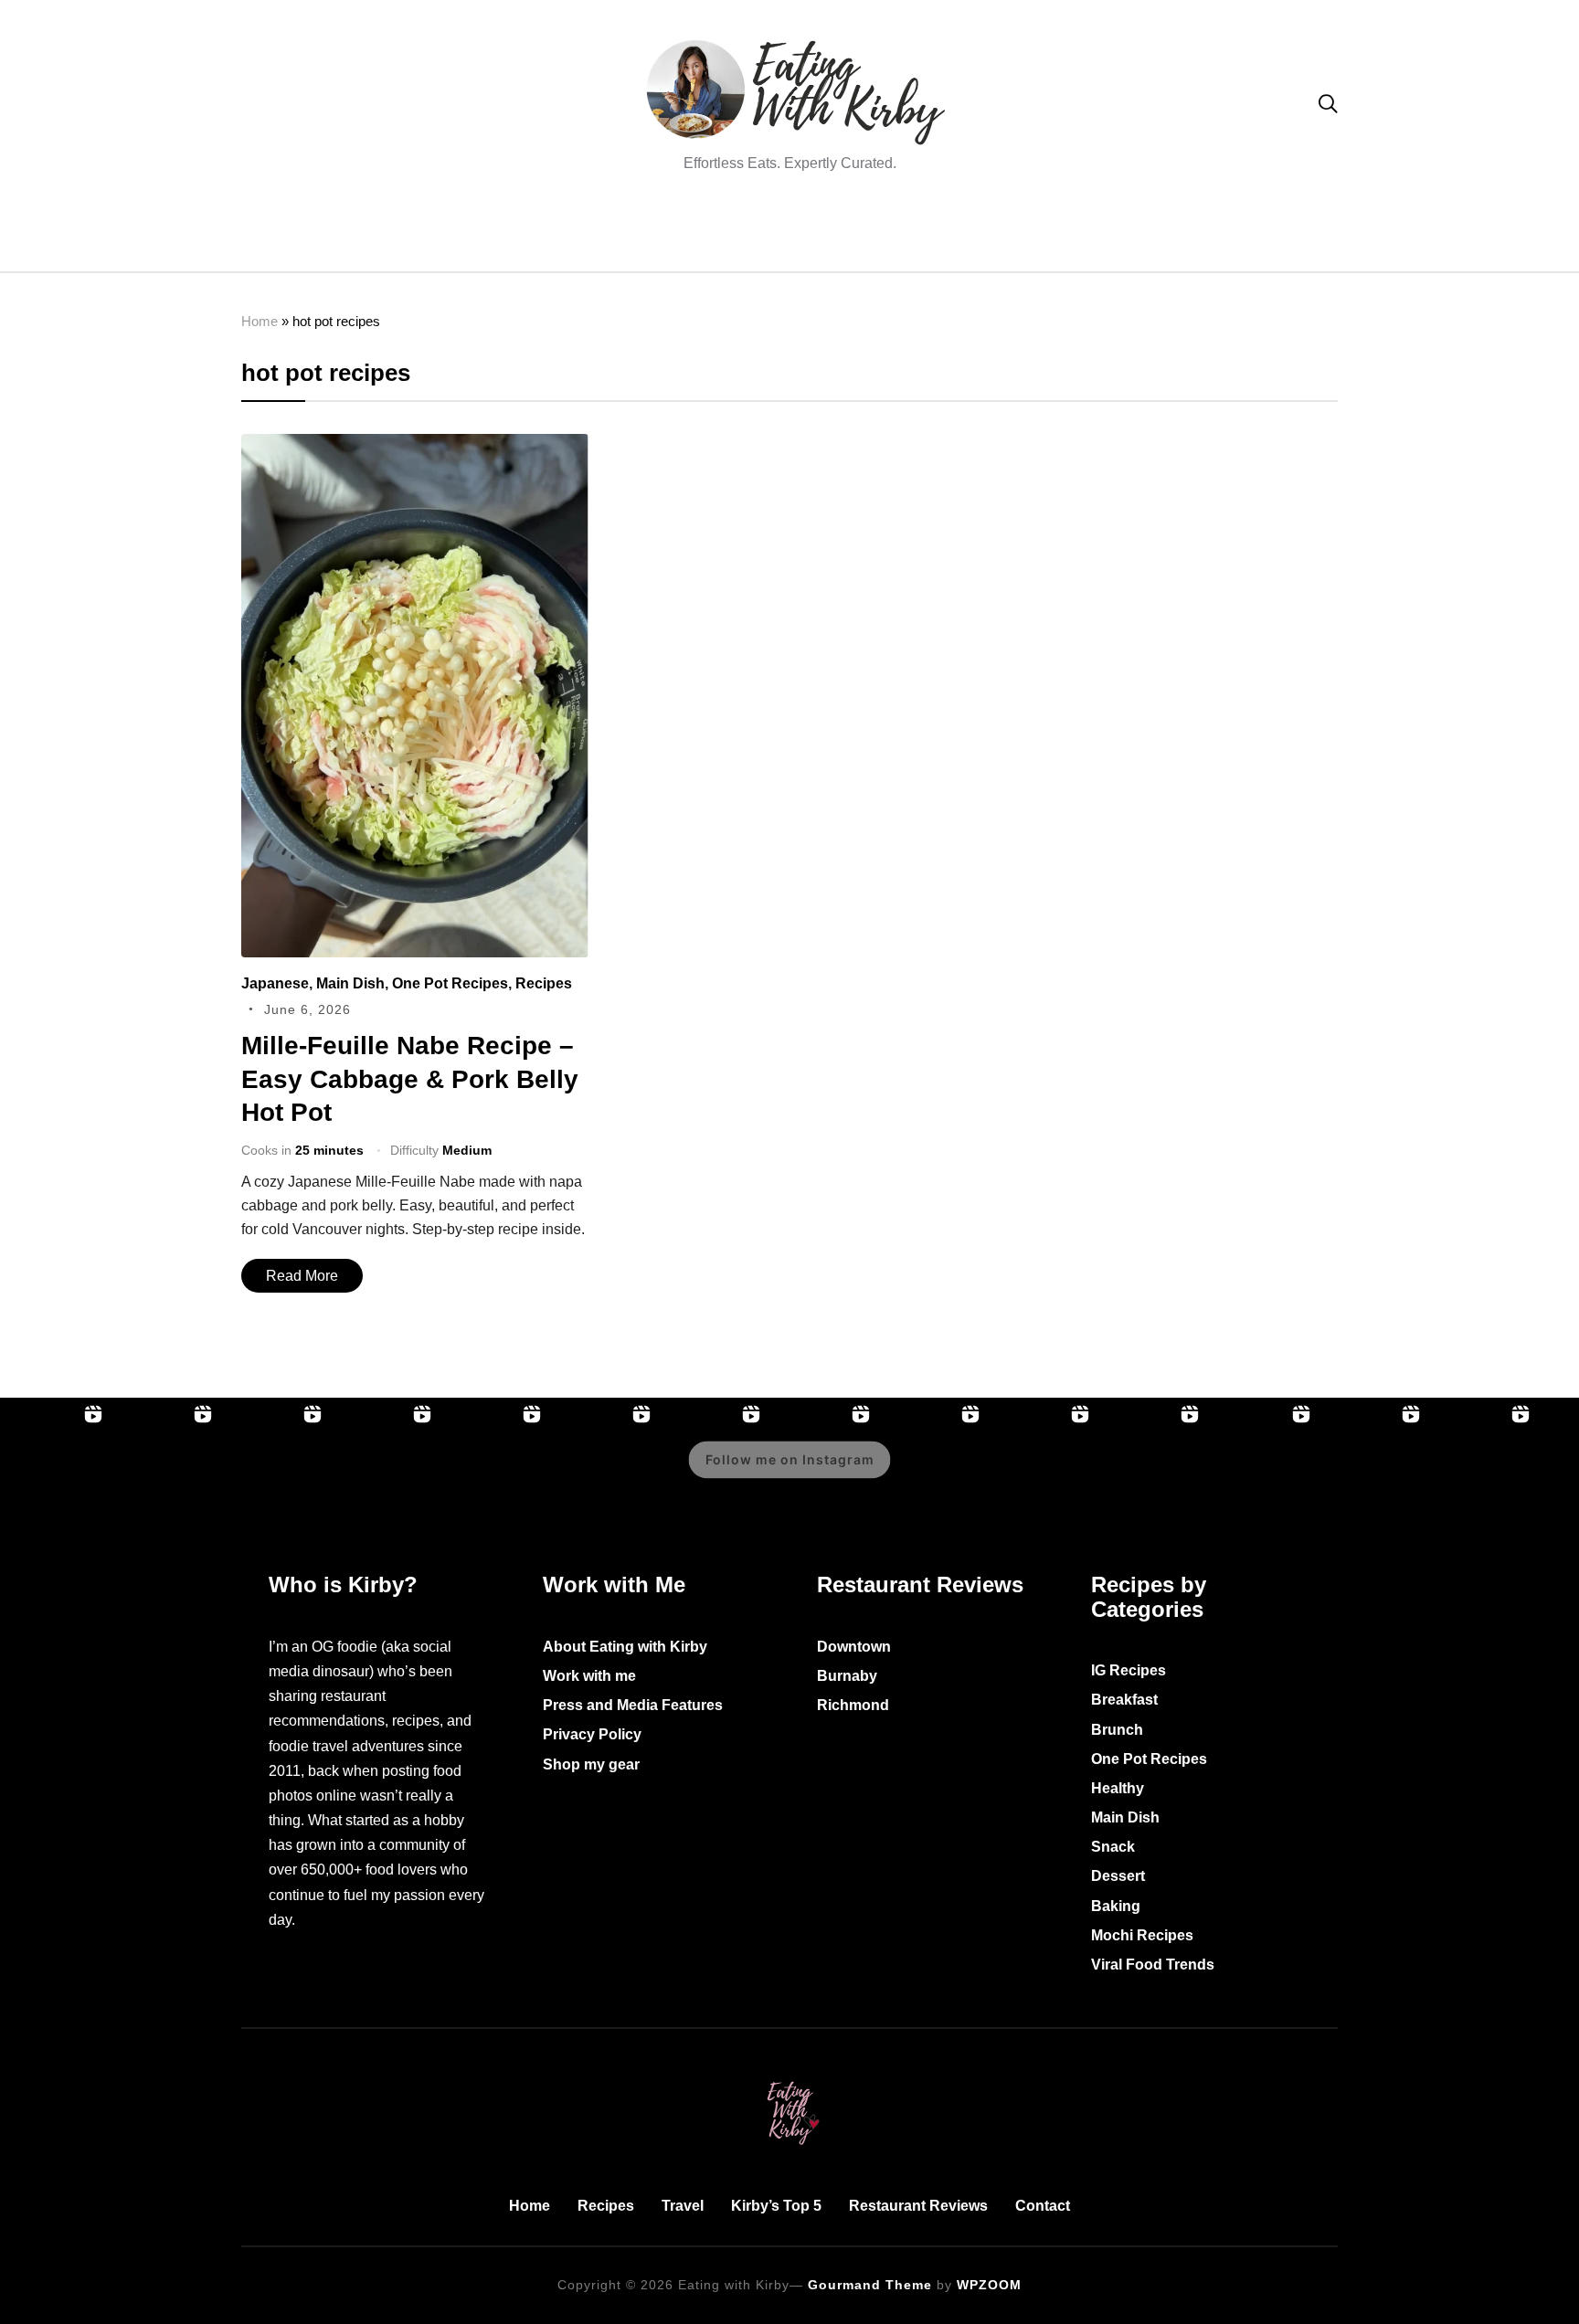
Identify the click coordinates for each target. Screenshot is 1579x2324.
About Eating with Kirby (625, 1647)
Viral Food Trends (1153, 1965)
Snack (1113, 1847)
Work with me (589, 1676)
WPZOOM (989, 2285)
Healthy (1118, 1788)
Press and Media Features (633, 1705)
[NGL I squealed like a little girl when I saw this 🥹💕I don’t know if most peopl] (932, 1473)
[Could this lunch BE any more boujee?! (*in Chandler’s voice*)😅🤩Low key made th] (493, 1473)
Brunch (1117, 1730)
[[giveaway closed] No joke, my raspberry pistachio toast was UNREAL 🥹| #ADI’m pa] (1372, 1473)
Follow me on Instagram (790, 1460)
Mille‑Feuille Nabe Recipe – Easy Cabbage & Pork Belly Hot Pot (410, 1079)
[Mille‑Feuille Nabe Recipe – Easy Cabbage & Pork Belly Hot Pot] (415, 446)
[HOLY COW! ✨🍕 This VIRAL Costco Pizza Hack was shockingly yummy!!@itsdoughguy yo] (384, 1473)
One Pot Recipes (450, 983)
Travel (683, 2206)
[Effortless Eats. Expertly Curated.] (789, 2078)
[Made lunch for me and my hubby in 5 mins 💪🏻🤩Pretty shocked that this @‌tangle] (1151, 1473)
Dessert (1118, 1876)
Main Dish (350, 983)
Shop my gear (591, 1764)
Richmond (853, 1705)
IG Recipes (1129, 1670)
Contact (1043, 2206)
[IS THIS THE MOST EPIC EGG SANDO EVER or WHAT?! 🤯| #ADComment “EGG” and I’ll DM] (164, 1473)
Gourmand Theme (870, 2285)
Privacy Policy (592, 1734)
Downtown (854, 1647)
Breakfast (1124, 1700)
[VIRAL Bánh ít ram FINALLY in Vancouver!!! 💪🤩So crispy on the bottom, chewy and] (274, 1473)
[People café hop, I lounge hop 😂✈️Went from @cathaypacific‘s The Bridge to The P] (55, 1473)
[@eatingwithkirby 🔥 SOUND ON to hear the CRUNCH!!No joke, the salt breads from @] (1042, 1473)
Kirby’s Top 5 (776, 2206)
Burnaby (847, 1676)
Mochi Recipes (1142, 1935)
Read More (302, 1276)
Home (260, 321)
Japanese (275, 983)
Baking (1116, 1906)
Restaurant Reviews (918, 2206)
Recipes (544, 983)
